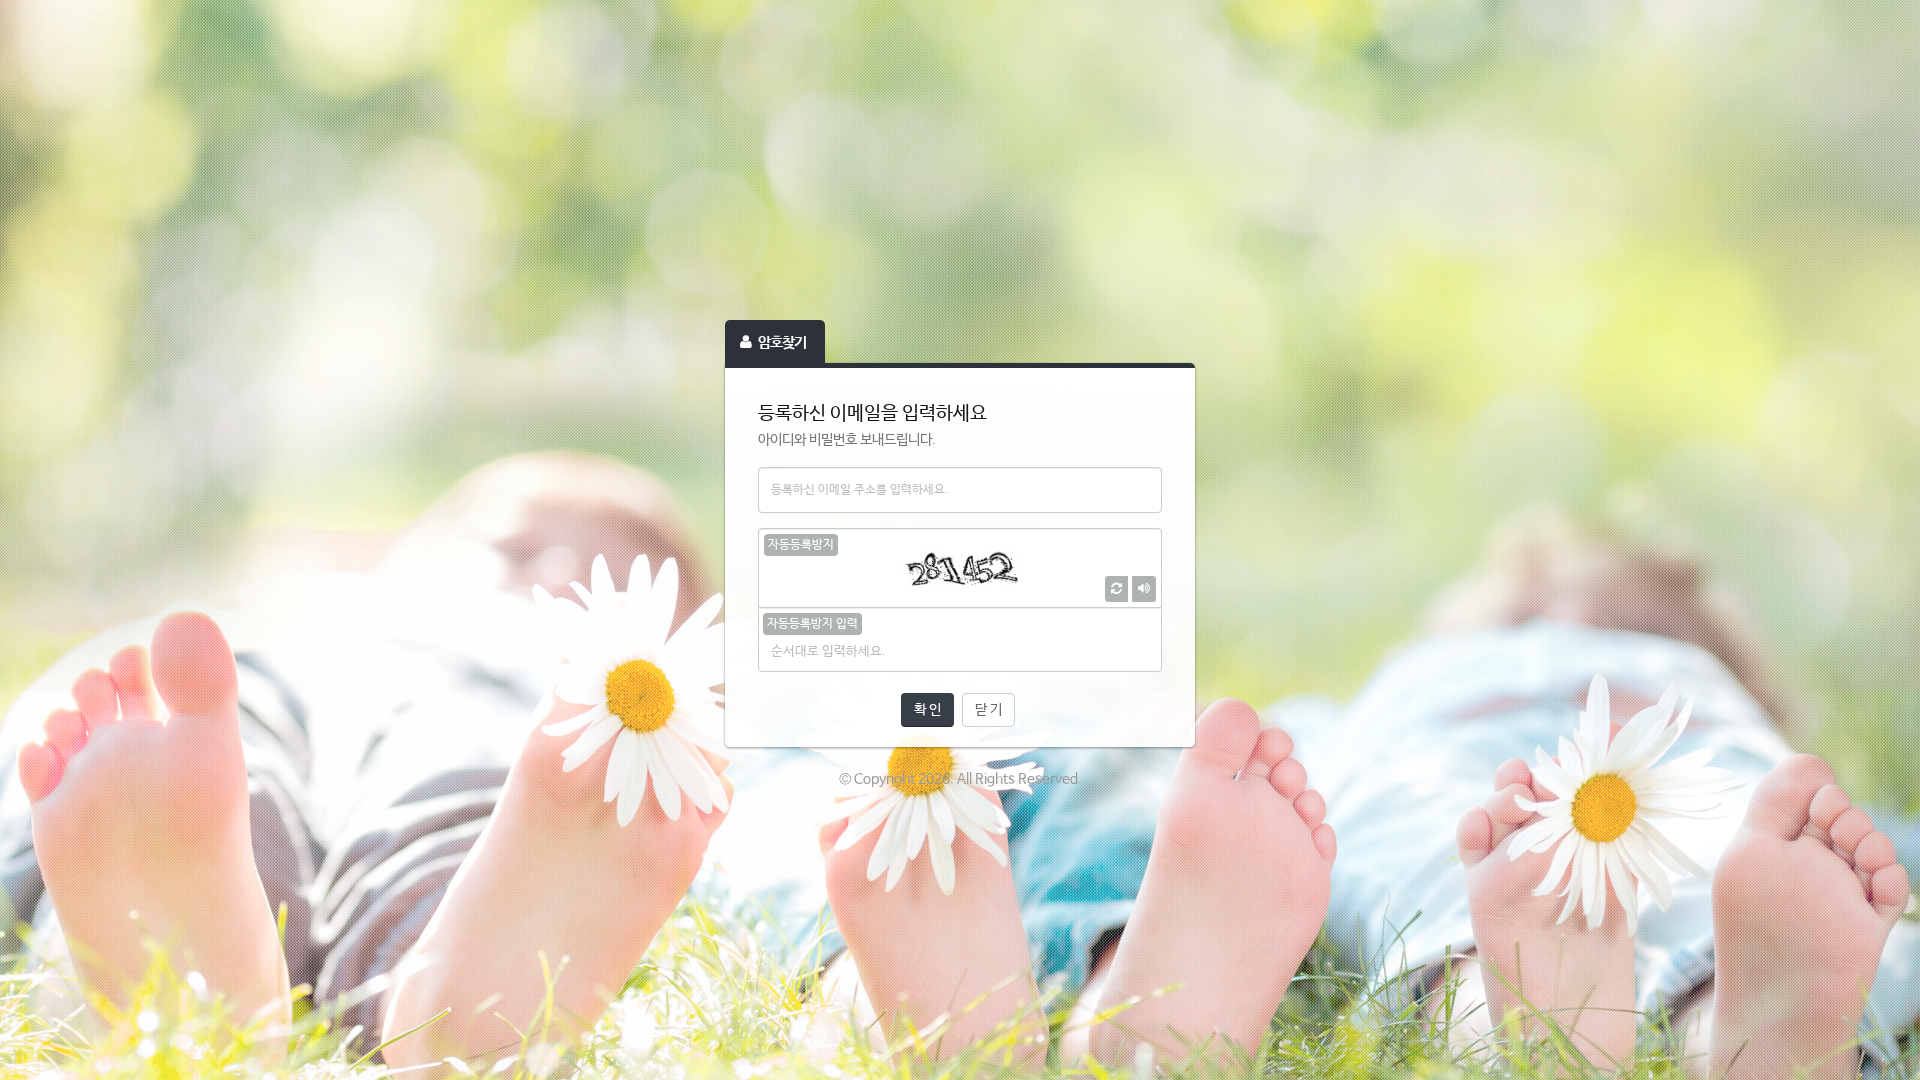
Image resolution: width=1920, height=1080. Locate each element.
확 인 (927, 710)
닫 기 (988, 710)
